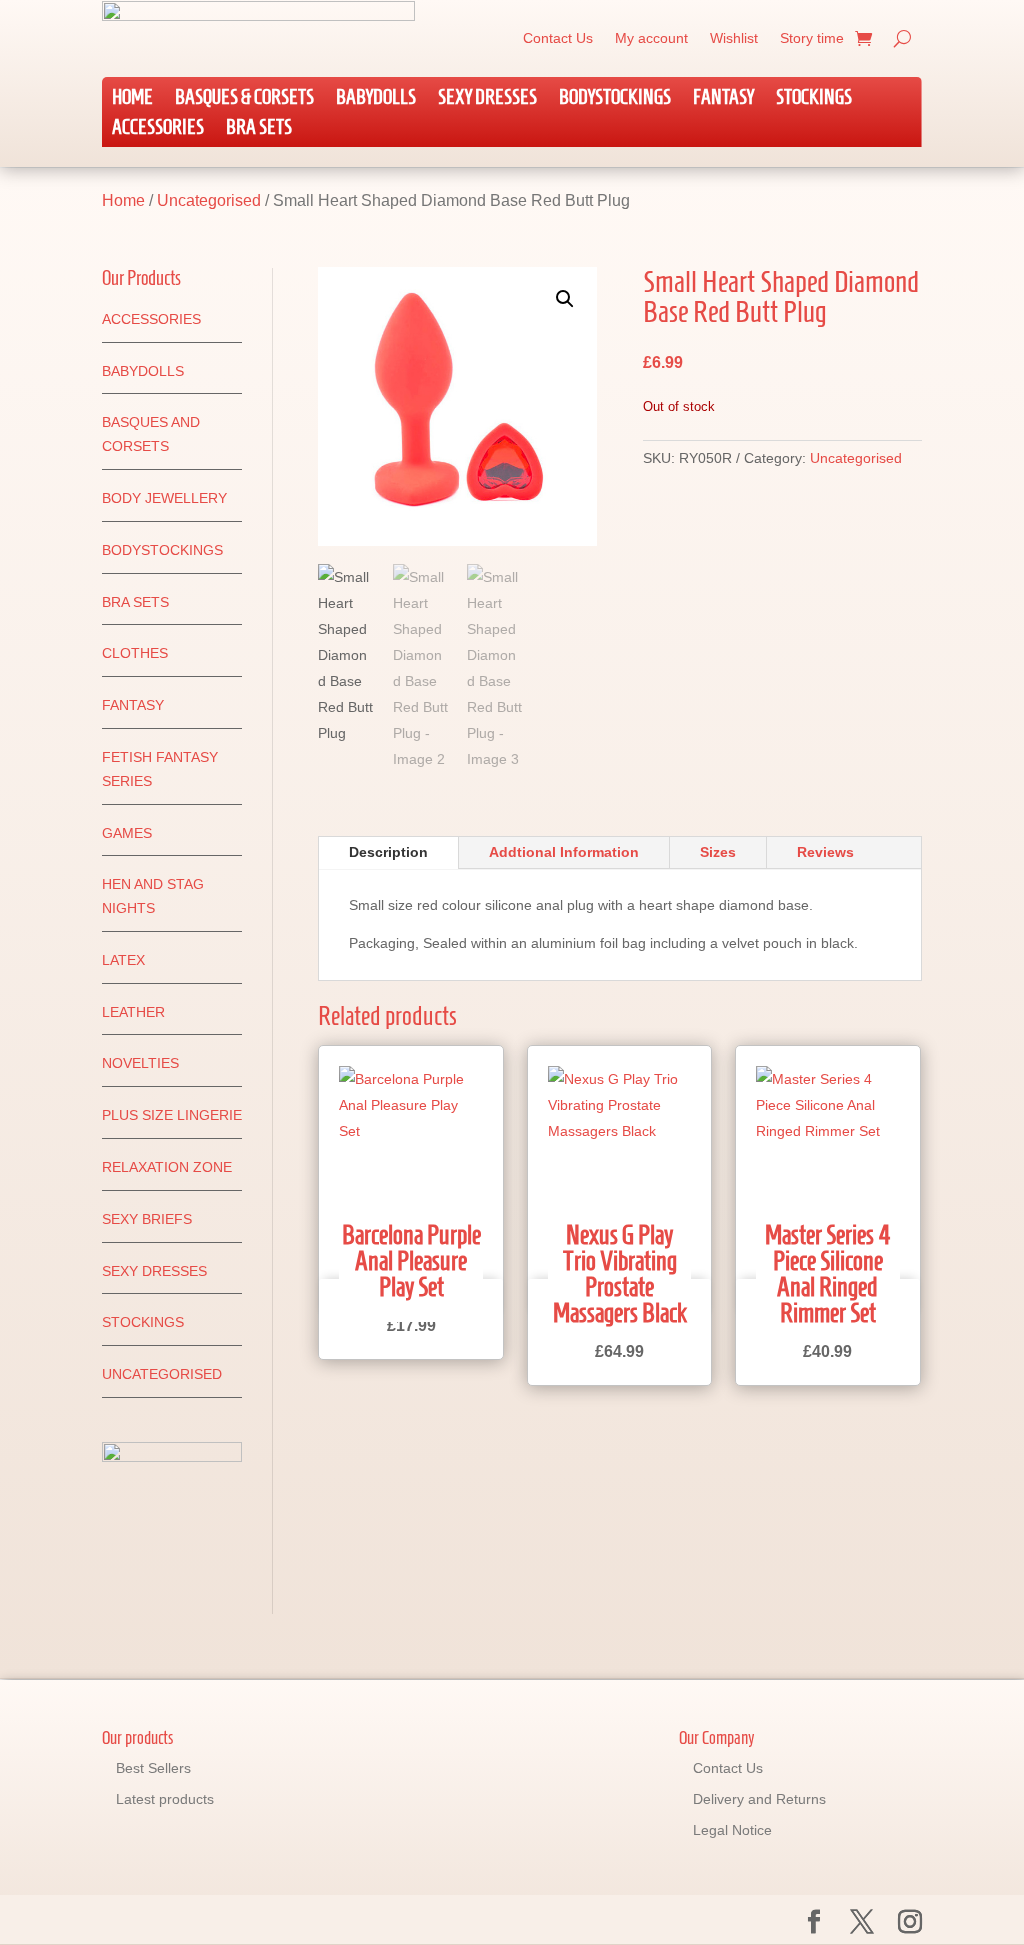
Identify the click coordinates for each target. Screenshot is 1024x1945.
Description (388, 852)
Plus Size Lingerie (172, 1115)
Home (132, 99)
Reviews (825, 852)
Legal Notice (732, 1830)
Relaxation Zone (167, 1167)
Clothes (135, 653)
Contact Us (558, 38)
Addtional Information (564, 852)
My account (651, 38)
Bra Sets (259, 129)
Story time (812, 38)
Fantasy (723, 99)
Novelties (140, 1063)
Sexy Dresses (487, 99)
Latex (123, 960)
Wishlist (734, 38)
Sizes (718, 852)
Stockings (814, 99)
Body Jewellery (164, 498)
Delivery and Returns (759, 1799)
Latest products (165, 1799)
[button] (565, 299)
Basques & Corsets (244, 99)
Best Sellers (153, 1768)
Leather (133, 1012)
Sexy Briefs (147, 1219)
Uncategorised (209, 200)
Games (127, 833)
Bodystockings (615, 99)
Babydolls (376, 99)
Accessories (158, 129)
